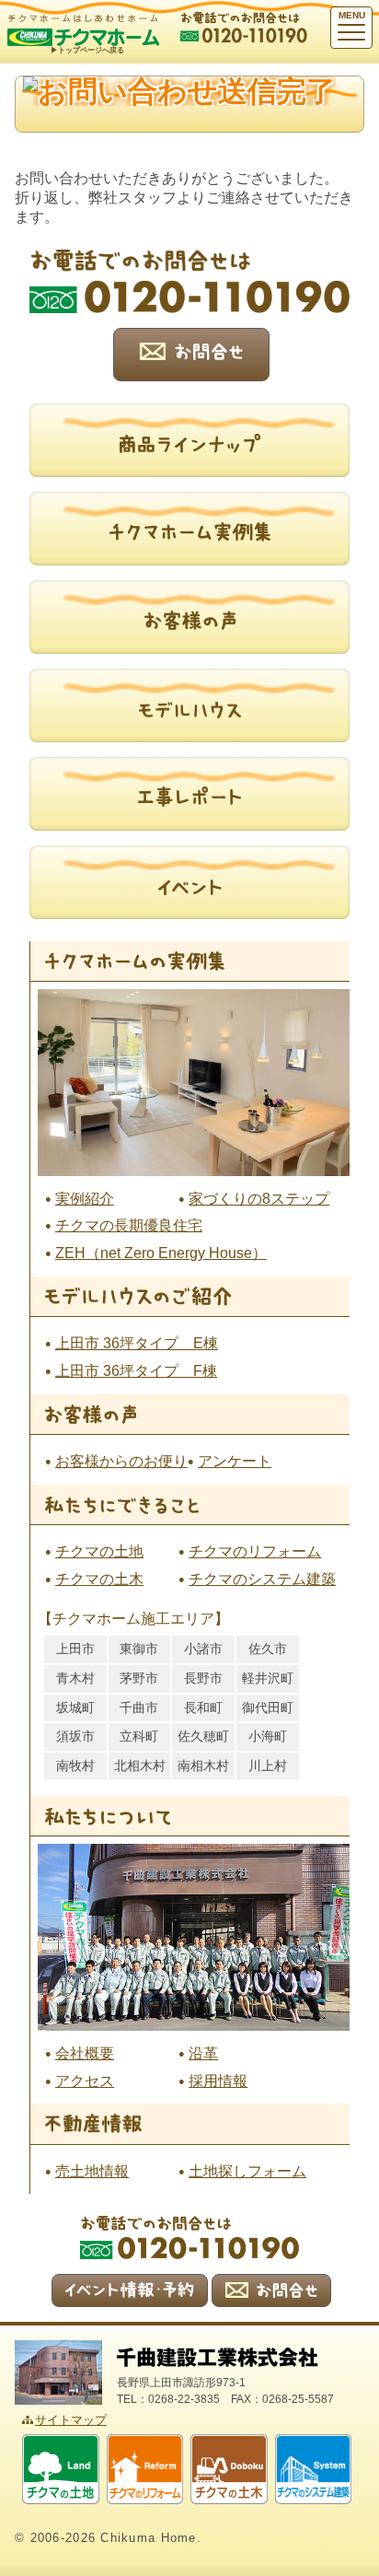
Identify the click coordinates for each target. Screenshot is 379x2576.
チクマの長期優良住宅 (129, 1225)
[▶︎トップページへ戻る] (83, 22)
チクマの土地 (99, 1551)
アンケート (235, 1461)
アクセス (85, 2081)
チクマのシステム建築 (262, 1579)
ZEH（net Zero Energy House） (161, 1253)
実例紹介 (85, 1199)
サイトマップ (71, 2420)
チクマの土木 (99, 1579)
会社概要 (85, 2053)
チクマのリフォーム (255, 1551)
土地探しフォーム (247, 2171)
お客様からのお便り (121, 1461)
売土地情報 (92, 2171)
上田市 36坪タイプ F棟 (136, 1371)
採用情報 (218, 2081)
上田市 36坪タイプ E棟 (137, 1343)
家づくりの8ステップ (259, 1199)
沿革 (203, 2053)
